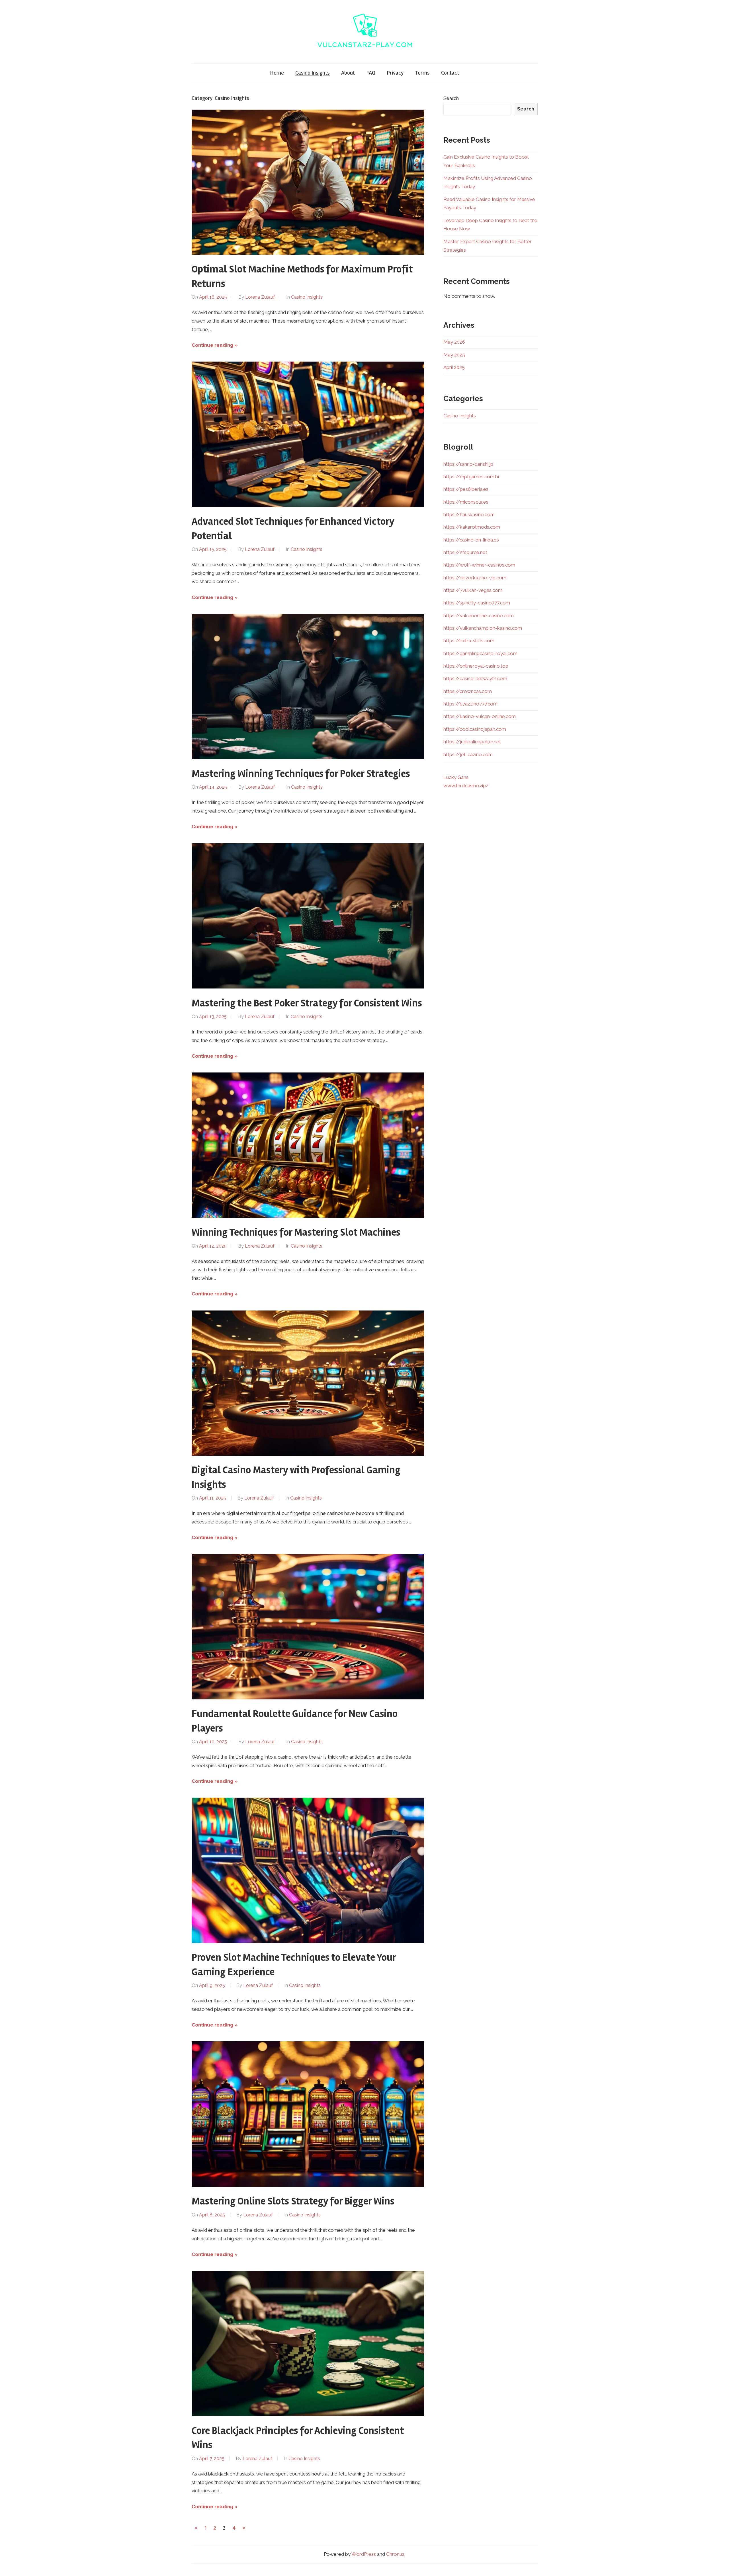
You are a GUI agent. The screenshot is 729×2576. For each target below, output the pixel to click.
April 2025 (454, 367)
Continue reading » (215, 345)
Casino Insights (313, 73)
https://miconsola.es (466, 502)
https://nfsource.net (465, 552)
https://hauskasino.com (469, 514)
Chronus (395, 2554)
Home (277, 73)
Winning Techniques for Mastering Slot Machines (296, 1232)
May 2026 (454, 342)
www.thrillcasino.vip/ (466, 785)
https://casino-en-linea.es (471, 540)
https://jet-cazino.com (468, 754)
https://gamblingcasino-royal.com (480, 653)
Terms (422, 73)
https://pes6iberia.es (466, 489)
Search (451, 98)
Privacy (395, 73)
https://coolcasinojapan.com (475, 729)
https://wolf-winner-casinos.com (479, 565)
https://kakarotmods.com (472, 527)
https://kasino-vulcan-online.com (480, 716)
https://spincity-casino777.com (477, 603)
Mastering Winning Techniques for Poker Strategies (301, 774)
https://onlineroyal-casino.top (476, 666)
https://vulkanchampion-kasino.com (483, 628)
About (348, 73)
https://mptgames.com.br (472, 477)
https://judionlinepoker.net (472, 742)
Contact (450, 73)
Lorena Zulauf (260, 297)
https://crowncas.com (468, 691)
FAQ (371, 73)
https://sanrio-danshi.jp (468, 464)
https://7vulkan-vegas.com (473, 590)
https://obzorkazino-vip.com (475, 578)
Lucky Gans (456, 777)
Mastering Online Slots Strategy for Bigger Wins (293, 2201)
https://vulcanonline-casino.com (479, 616)
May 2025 (454, 355)
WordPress (364, 2554)
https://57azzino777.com (470, 704)
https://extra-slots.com (469, 641)
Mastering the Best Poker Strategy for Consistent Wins (307, 1003)
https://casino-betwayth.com (475, 678)
